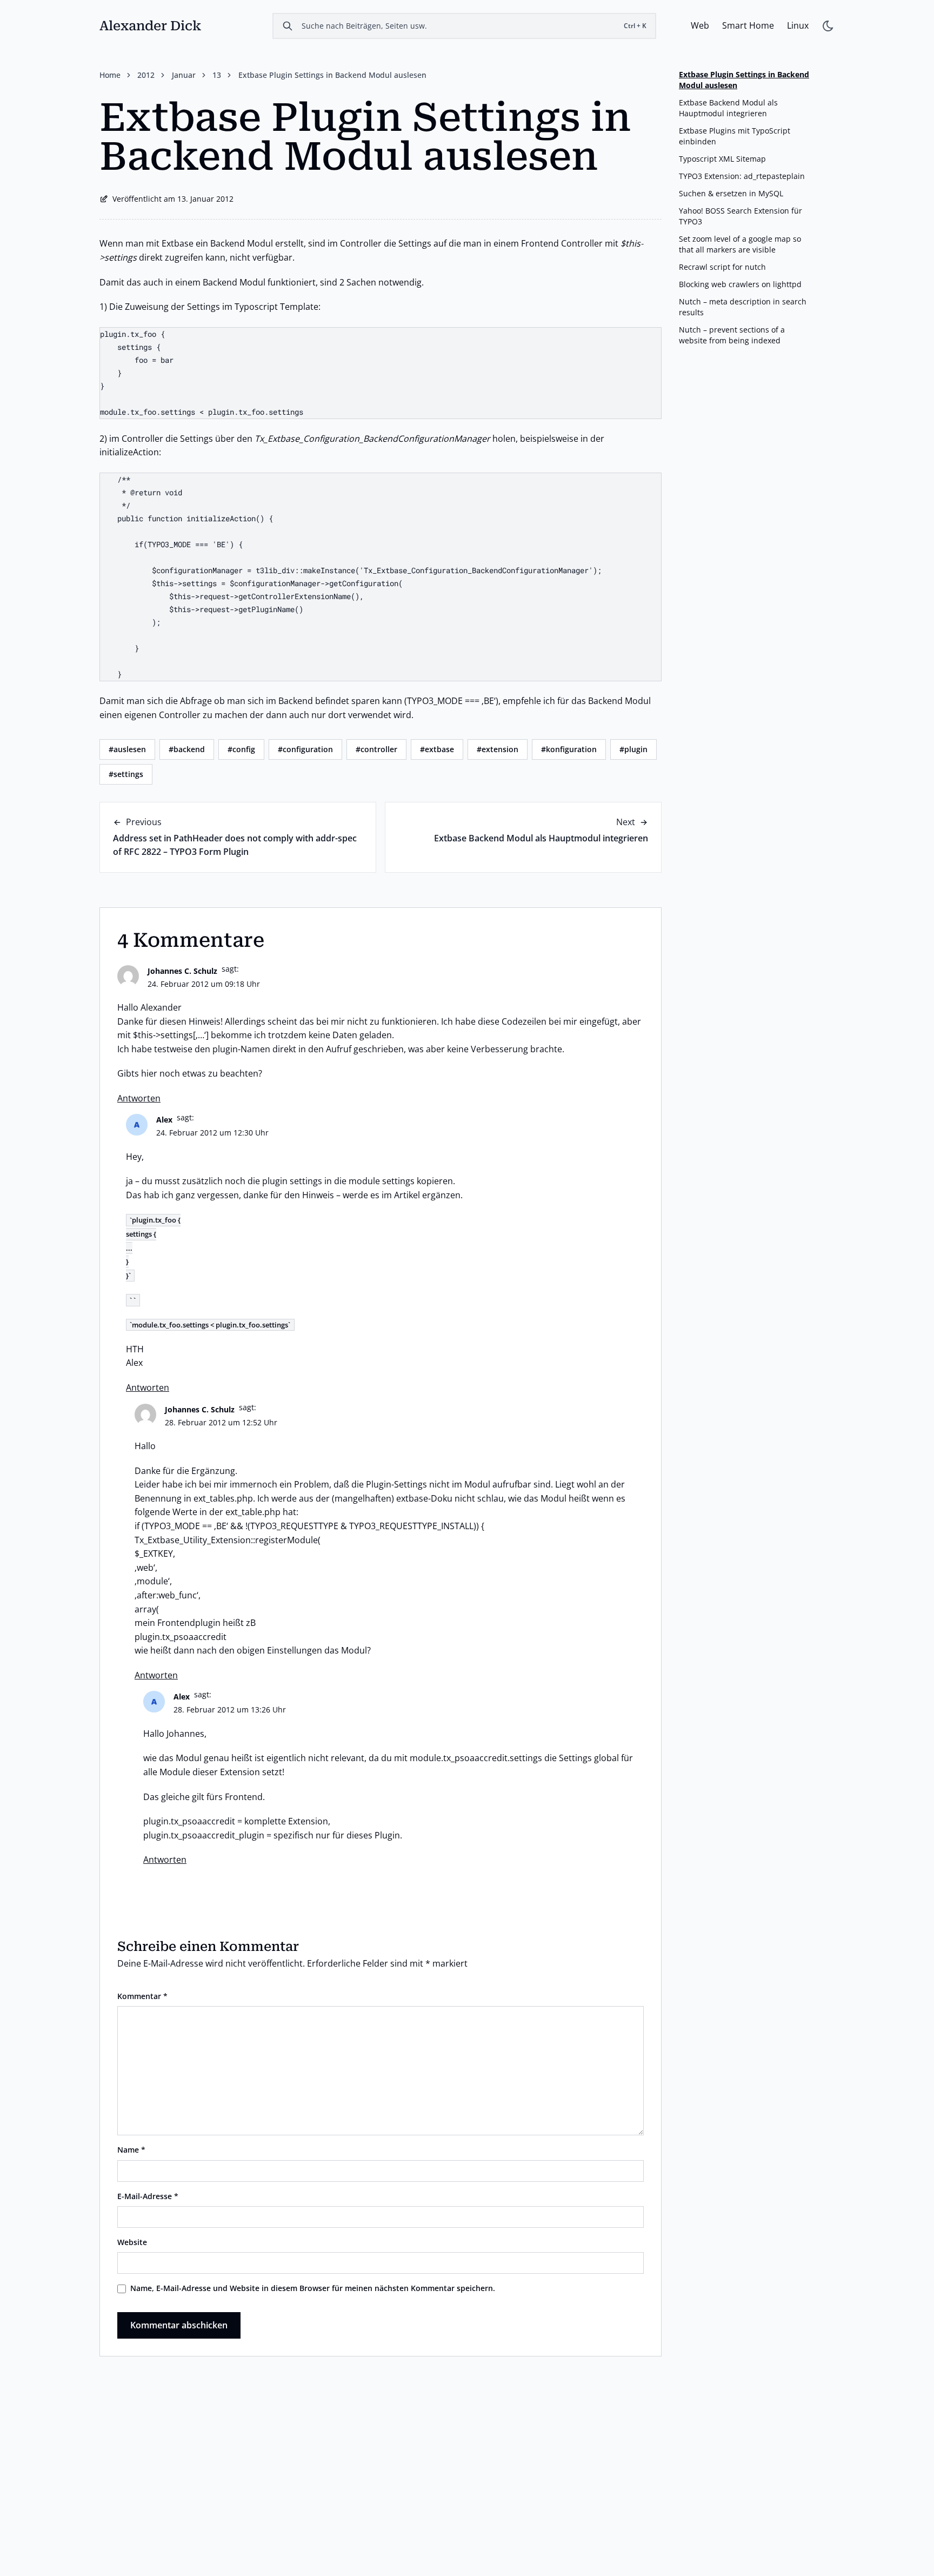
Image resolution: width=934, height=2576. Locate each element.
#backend (187, 749)
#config (241, 749)
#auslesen (127, 749)
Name (131, 2150)
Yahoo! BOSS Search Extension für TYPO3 (740, 216)
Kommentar (142, 1996)
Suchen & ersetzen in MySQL (731, 193)
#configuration (305, 749)
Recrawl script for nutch (722, 267)
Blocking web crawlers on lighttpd (740, 284)
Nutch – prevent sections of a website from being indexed (732, 335)
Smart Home (748, 25)
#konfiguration (569, 749)
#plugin (633, 749)
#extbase (437, 749)
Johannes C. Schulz (182, 971)
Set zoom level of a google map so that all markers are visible (740, 244)
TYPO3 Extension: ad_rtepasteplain (742, 176)
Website (132, 2242)
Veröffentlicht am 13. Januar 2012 (173, 199)
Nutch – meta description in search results (743, 307)
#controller (376, 749)
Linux (798, 25)
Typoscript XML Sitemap (722, 159)
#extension (498, 749)
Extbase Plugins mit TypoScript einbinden (735, 136)
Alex (164, 1120)
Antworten (139, 1098)
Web (700, 25)
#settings (126, 774)
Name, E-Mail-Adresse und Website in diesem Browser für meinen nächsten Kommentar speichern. (313, 2288)
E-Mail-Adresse (148, 2196)
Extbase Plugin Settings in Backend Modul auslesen (744, 80)
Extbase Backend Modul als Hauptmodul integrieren (541, 838)
